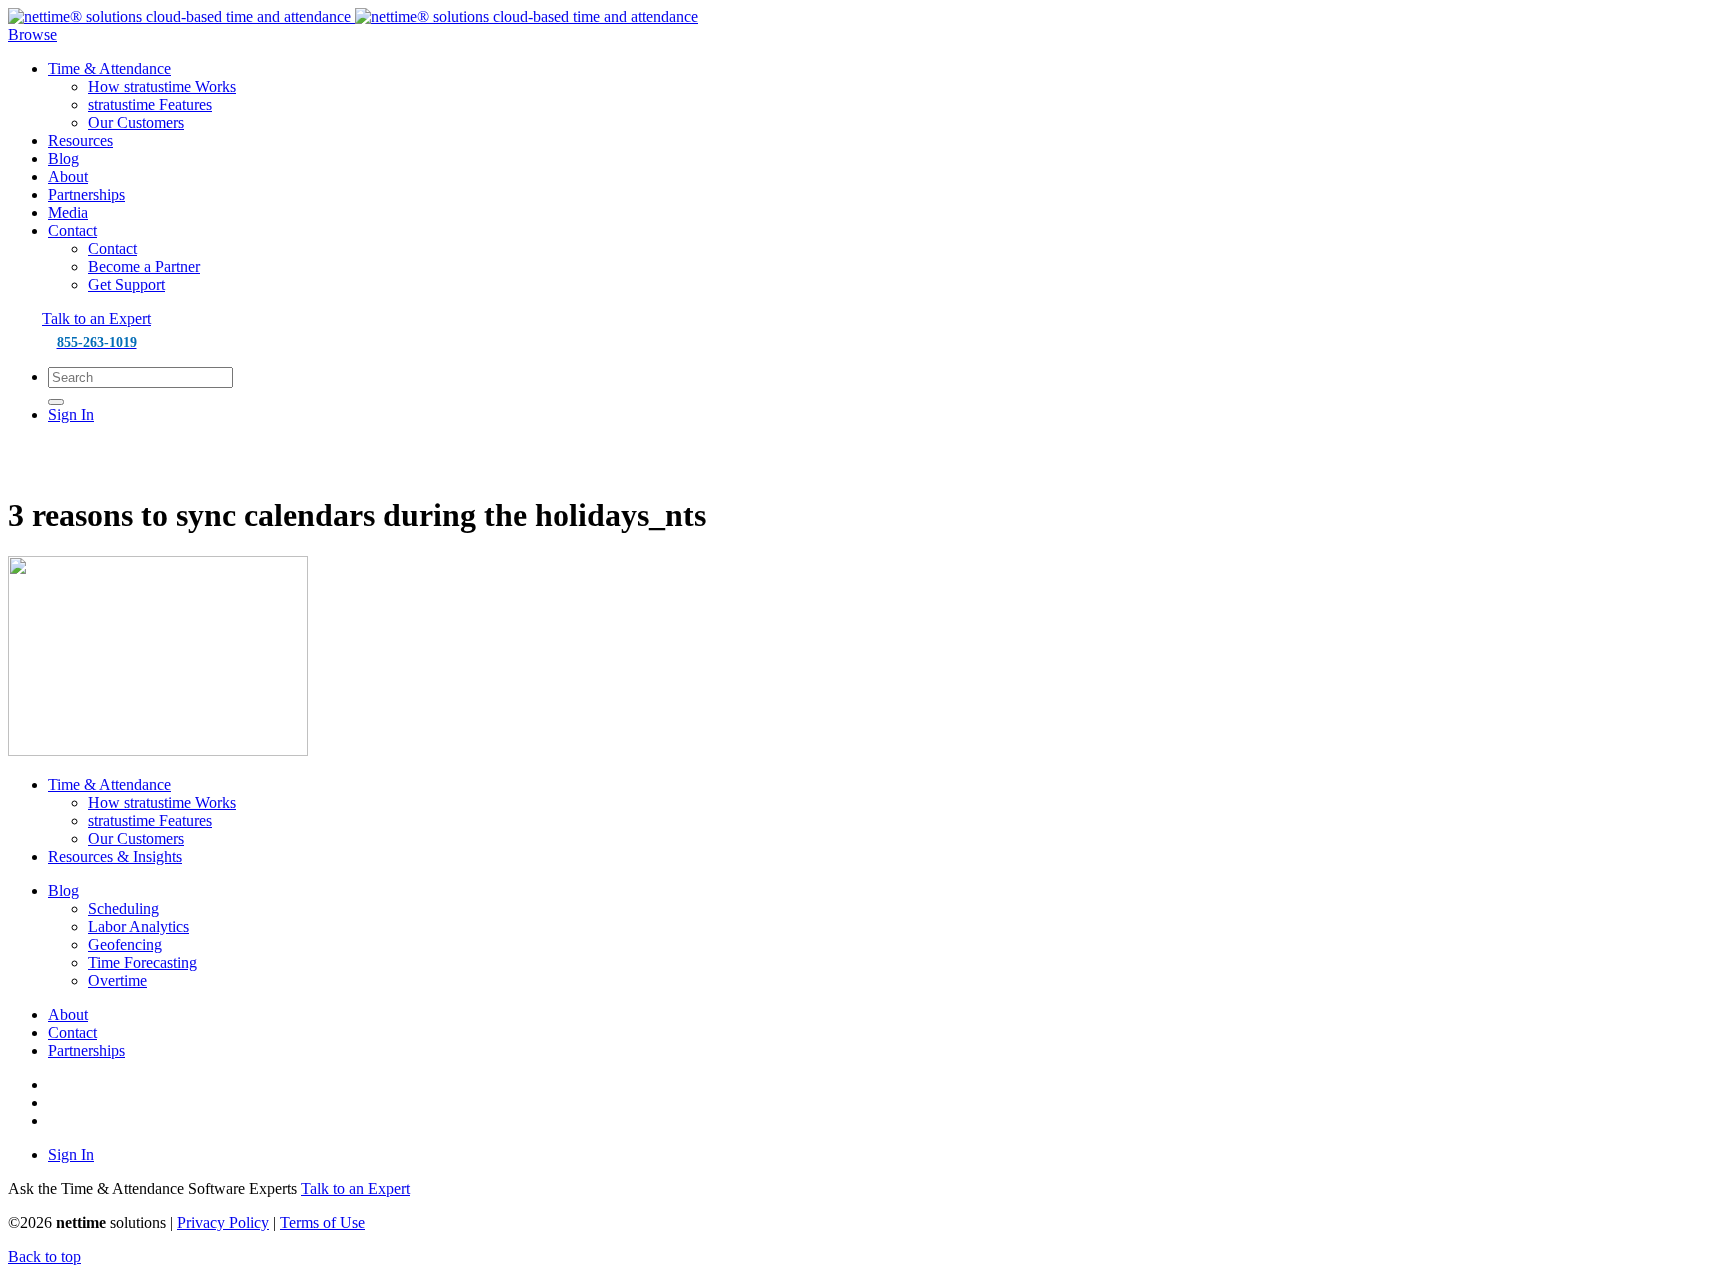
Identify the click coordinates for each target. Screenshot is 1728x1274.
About (68, 176)
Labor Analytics (138, 926)
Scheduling (123, 908)
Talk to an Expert (96, 318)
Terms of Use (322, 1222)
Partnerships (86, 194)
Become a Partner (144, 266)
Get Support (126, 284)
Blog (63, 158)
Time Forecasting (142, 962)
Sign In (71, 414)
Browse (32, 34)
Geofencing (125, 944)
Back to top (44, 1256)
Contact (72, 230)
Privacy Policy (223, 1222)
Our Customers (136, 122)
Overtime (117, 980)
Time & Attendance (109, 68)
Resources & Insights (115, 856)
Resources (80, 140)
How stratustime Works (162, 86)
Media (68, 212)
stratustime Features (150, 104)
